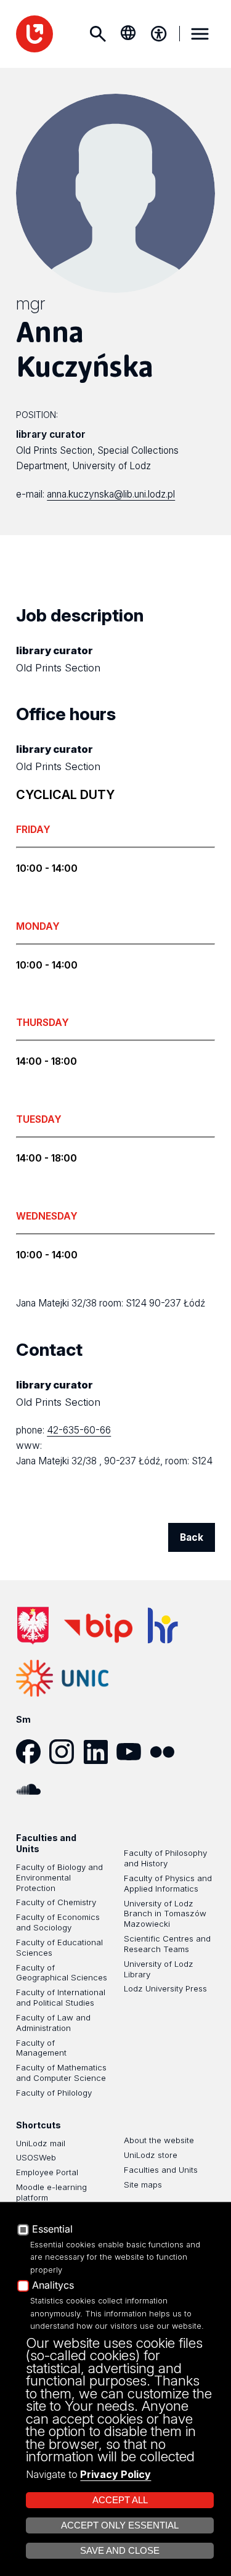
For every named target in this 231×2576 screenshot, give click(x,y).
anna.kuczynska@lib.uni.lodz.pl (111, 494)
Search (97, 34)
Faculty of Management (41, 2048)
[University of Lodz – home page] (34, 34)
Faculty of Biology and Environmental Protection (59, 1877)
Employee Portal (47, 2172)
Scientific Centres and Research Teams (167, 1944)
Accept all (120, 2500)
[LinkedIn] (100, 1752)
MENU (200, 34)
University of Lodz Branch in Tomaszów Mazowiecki (165, 1914)
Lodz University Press (165, 1988)
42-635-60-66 (79, 1430)
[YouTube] (133, 1752)
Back (192, 1537)
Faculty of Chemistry (56, 1902)
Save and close (120, 2551)
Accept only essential (120, 2525)
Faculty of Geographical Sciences (62, 1973)
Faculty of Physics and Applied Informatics (168, 1883)
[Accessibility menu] (159, 34)
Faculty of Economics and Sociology (58, 1922)
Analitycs (53, 2286)
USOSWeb (36, 2157)
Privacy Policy (115, 2474)
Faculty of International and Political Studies (61, 1997)
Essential (52, 2229)
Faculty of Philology (54, 2093)
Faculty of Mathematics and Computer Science (61, 2073)
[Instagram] (66, 1752)
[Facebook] (33, 1752)
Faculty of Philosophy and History (165, 1858)
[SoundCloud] (33, 1789)
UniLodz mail (41, 2143)
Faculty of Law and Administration (53, 2023)
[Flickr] (166, 1752)
